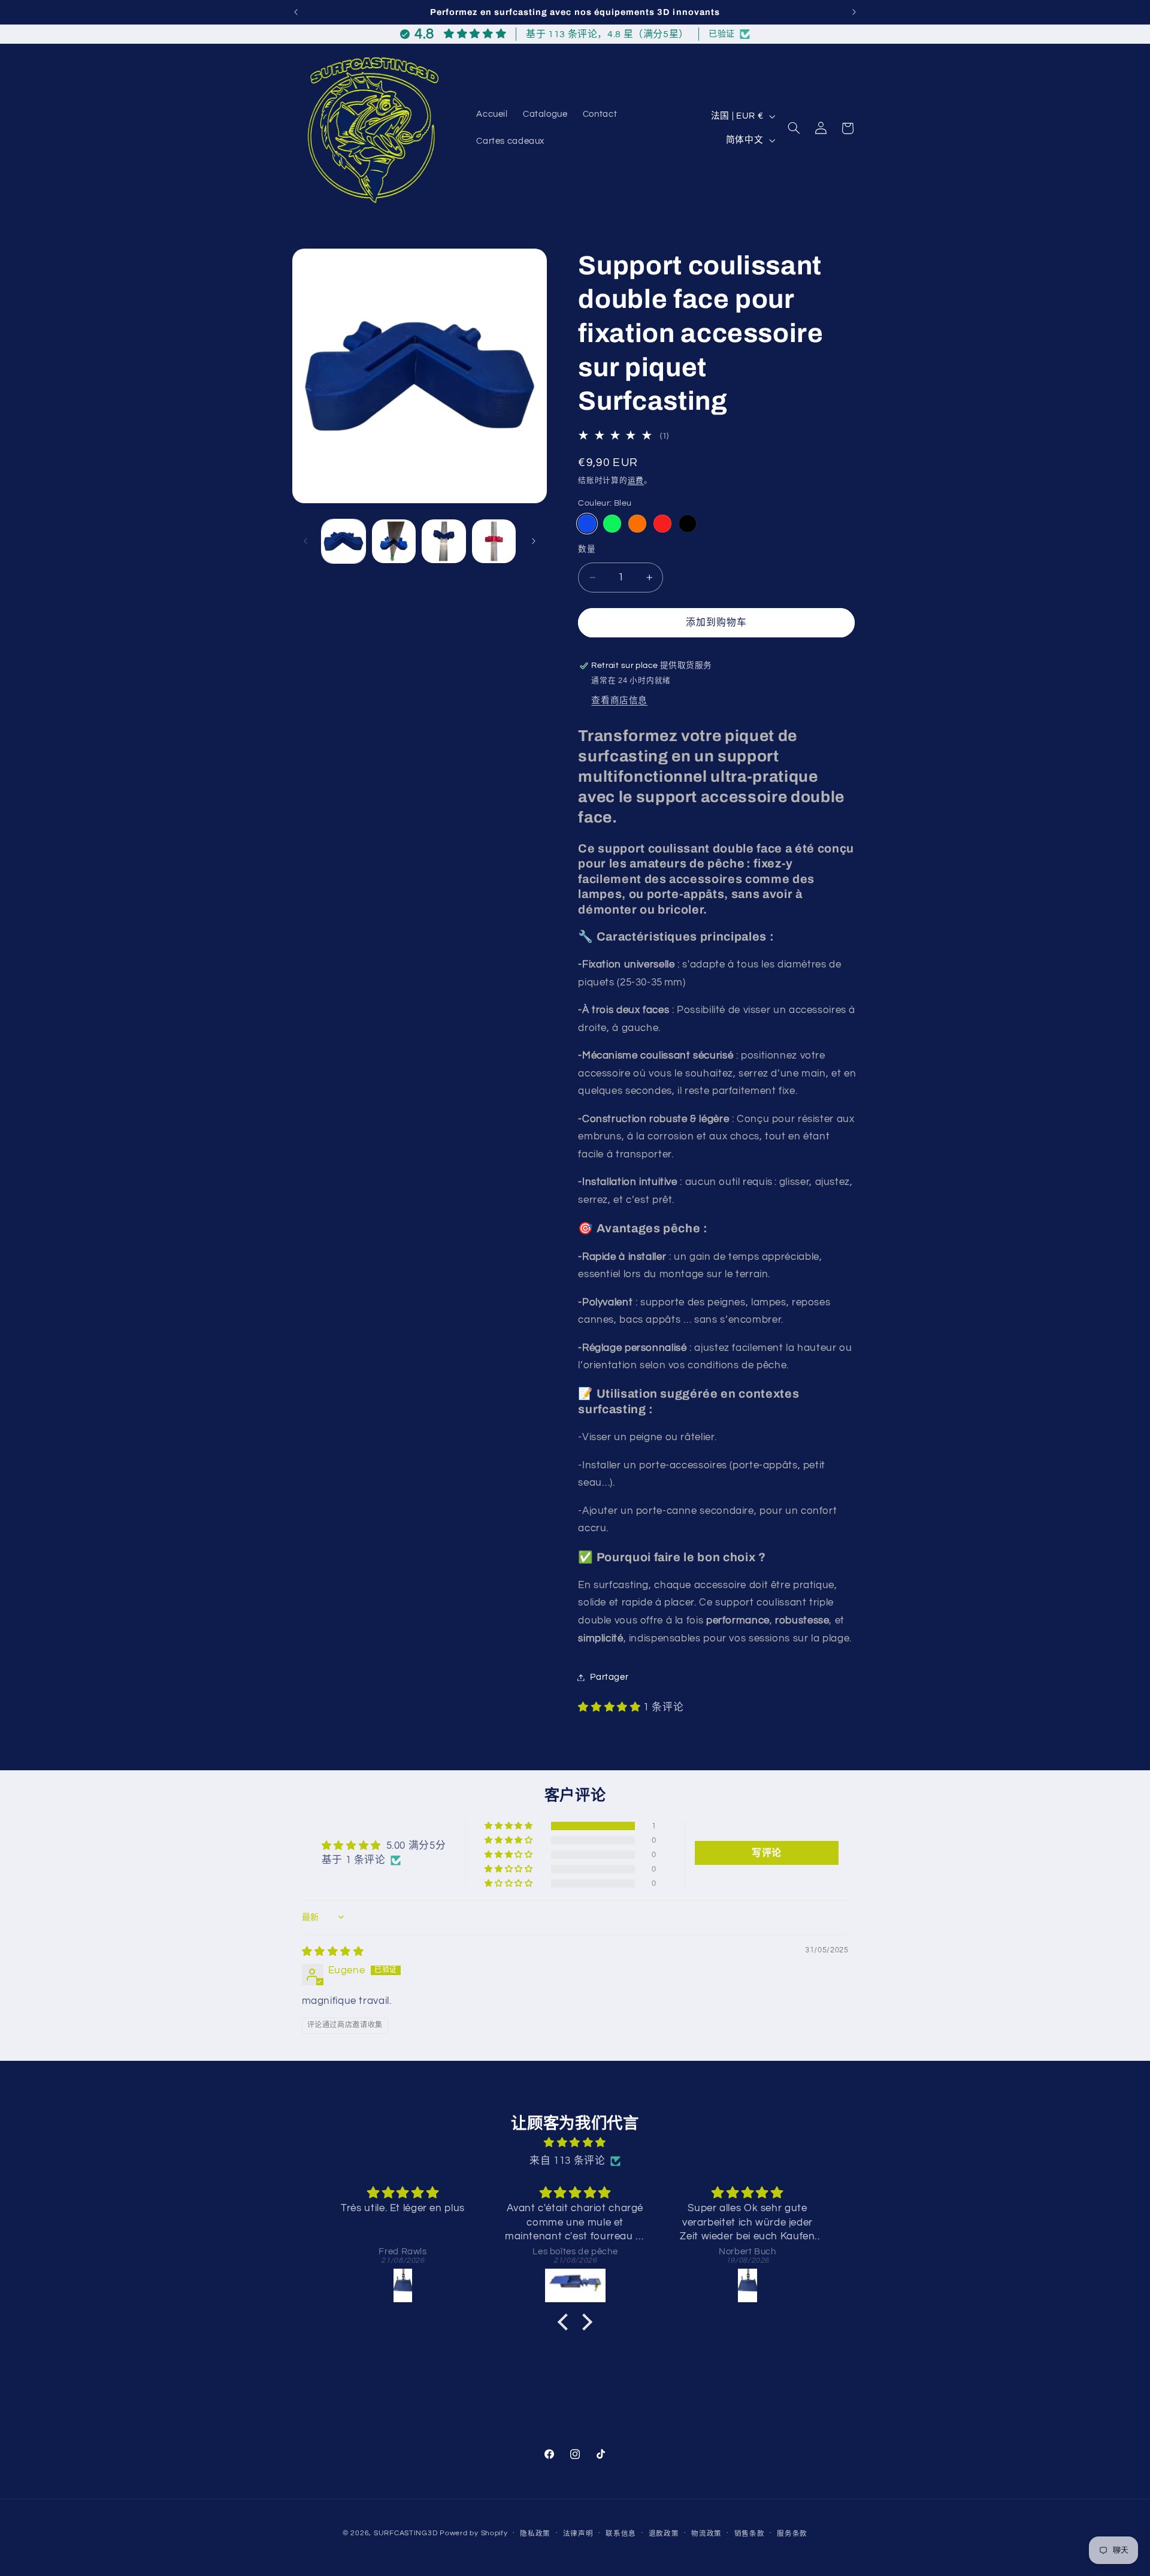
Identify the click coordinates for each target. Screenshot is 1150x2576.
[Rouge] (662, 524)
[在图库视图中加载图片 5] (494, 541)
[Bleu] (587, 524)
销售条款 (750, 2534)
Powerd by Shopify (474, 2533)
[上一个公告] (296, 12)
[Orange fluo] (637, 524)
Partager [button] (609, 1677)
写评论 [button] (767, 1853)
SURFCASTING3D (406, 2533)
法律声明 (578, 2534)
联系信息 (621, 2534)
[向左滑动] (305, 541)
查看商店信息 (619, 701)
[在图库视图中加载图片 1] (344, 541)
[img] (333, 1952)
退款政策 (664, 2534)
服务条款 (792, 2534)
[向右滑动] (534, 541)
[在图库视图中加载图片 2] (394, 541)
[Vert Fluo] (612, 524)
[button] (794, 128)
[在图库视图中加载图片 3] (444, 541)
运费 (636, 481)
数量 (587, 549)
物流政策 (706, 2534)
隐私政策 (535, 2534)
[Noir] (687, 524)
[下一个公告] (854, 12)
